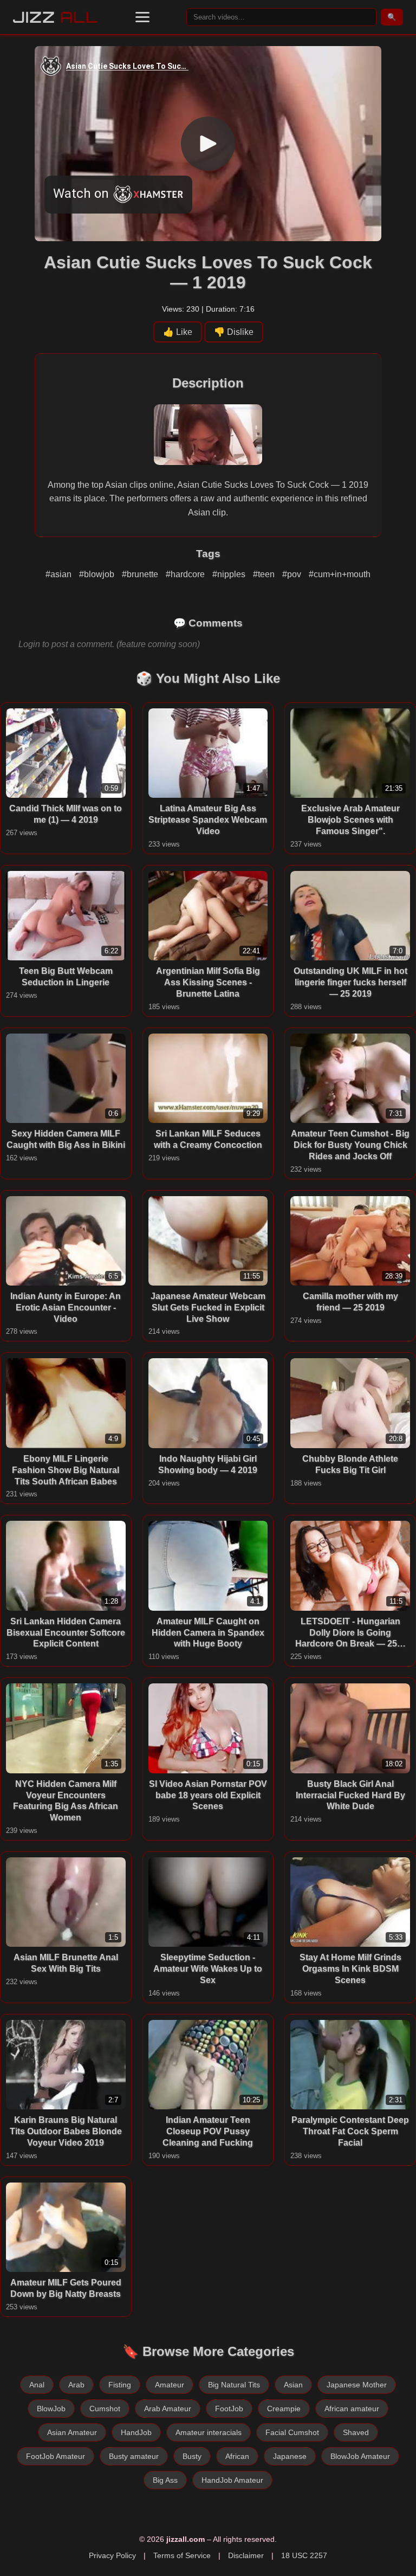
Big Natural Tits (234, 2385)
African (237, 2456)
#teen (265, 574)
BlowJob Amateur (360, 2456)
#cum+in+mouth (340, 574)
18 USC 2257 (304, 2555)
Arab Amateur (168, 2409)
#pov (293, 574)
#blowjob (98, 574)
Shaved (356, 2432)
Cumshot (105, 2409)
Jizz (56, 17)
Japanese (290, 2456)
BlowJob (51, 2409)
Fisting (120, 2385)
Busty (192, 2456)
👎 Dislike (234, 332)
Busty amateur (134, 2456)
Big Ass (165, 2480)
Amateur (170, 2385)
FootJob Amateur (56, 2456)
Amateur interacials (209, 2432)
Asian (293, 2385)
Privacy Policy (112, 2555)
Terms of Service (182, 2555)
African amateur (352, 2409)
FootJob (229, 2409)
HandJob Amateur (232, 2480)
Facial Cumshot (292, 2432)
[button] (142, 17)
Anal (37, 2385)
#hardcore (186, 574)
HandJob (136, 2432)
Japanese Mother (357, 2385)
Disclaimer (246, 2555)
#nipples (230, 574)
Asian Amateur (72, 2432)
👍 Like (178, 332)
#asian (60, 574)
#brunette (141, 574)
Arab (76, 2385)
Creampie (284, 2409)
